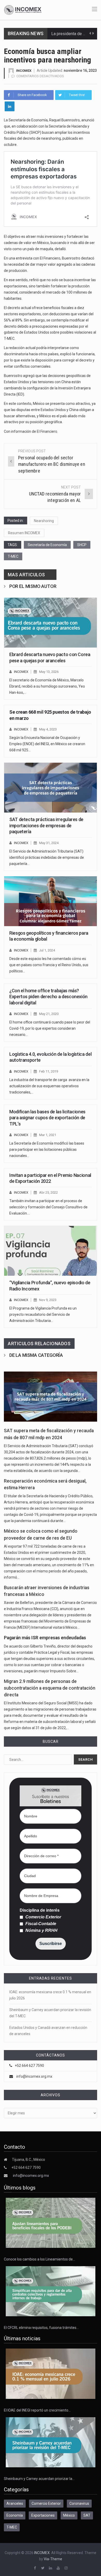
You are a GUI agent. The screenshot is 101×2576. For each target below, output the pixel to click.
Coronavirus (79, 2503)
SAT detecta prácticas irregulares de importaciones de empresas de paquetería (46, 825)
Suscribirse (51, 1944)
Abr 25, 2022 (48, 1192)
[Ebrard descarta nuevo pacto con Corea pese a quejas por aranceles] (51, 623)
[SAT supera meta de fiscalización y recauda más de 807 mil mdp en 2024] (51, 1397)
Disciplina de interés (40, 1910)
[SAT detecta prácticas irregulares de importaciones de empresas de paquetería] (51, 788)
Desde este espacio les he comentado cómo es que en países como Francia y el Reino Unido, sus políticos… (49, 965)
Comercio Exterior (43, 1917)
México (69, 2515)
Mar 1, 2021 (48, 1135)
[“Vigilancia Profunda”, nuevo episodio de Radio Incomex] (51, 1251)
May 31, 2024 (49, 843)
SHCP (82, 545)
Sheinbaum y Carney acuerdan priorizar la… (39, 2479)
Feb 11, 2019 (49, 1071)
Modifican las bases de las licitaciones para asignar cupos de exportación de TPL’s (47, 1118)
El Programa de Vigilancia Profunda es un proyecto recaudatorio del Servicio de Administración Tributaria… (43, 1314)
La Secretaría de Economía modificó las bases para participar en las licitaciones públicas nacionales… (47, 1149)
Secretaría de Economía (47, 545)
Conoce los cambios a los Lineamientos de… (39, 2259)
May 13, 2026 (49, 672)
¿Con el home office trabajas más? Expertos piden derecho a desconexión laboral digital (48, 997)
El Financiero (47, 431)
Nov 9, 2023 (48, 1300)
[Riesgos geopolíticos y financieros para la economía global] (51, 901)
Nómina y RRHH (41, 1931)
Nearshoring (44, 521)
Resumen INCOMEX (24, 533)
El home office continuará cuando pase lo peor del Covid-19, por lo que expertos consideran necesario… (50, 1028)
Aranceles (15, 2503)
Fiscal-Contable (40, 1924)
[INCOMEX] (23, 10)
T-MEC (13, 556)
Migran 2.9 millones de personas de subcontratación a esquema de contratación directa (50, 1688)
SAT (87, 2515)
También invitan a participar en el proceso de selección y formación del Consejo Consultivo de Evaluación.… (48, 1207)
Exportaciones (43, 2515)
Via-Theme (53, 2559)
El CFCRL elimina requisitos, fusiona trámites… (41, 2328)
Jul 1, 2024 (47, 950)
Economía (15, 2515)
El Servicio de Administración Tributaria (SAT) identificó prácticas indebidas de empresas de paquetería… (47, 857)
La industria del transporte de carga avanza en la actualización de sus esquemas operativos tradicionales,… (49, 1086)
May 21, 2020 (49, 1014)
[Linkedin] (10, 106)
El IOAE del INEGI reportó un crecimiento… (37, 2410)
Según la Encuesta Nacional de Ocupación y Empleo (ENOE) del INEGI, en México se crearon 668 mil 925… (47, 744)
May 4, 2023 (48, 729)
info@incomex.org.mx (34, 2076)
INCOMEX (24, 71)
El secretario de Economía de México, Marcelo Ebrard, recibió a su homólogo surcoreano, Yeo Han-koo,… (47, 686)
